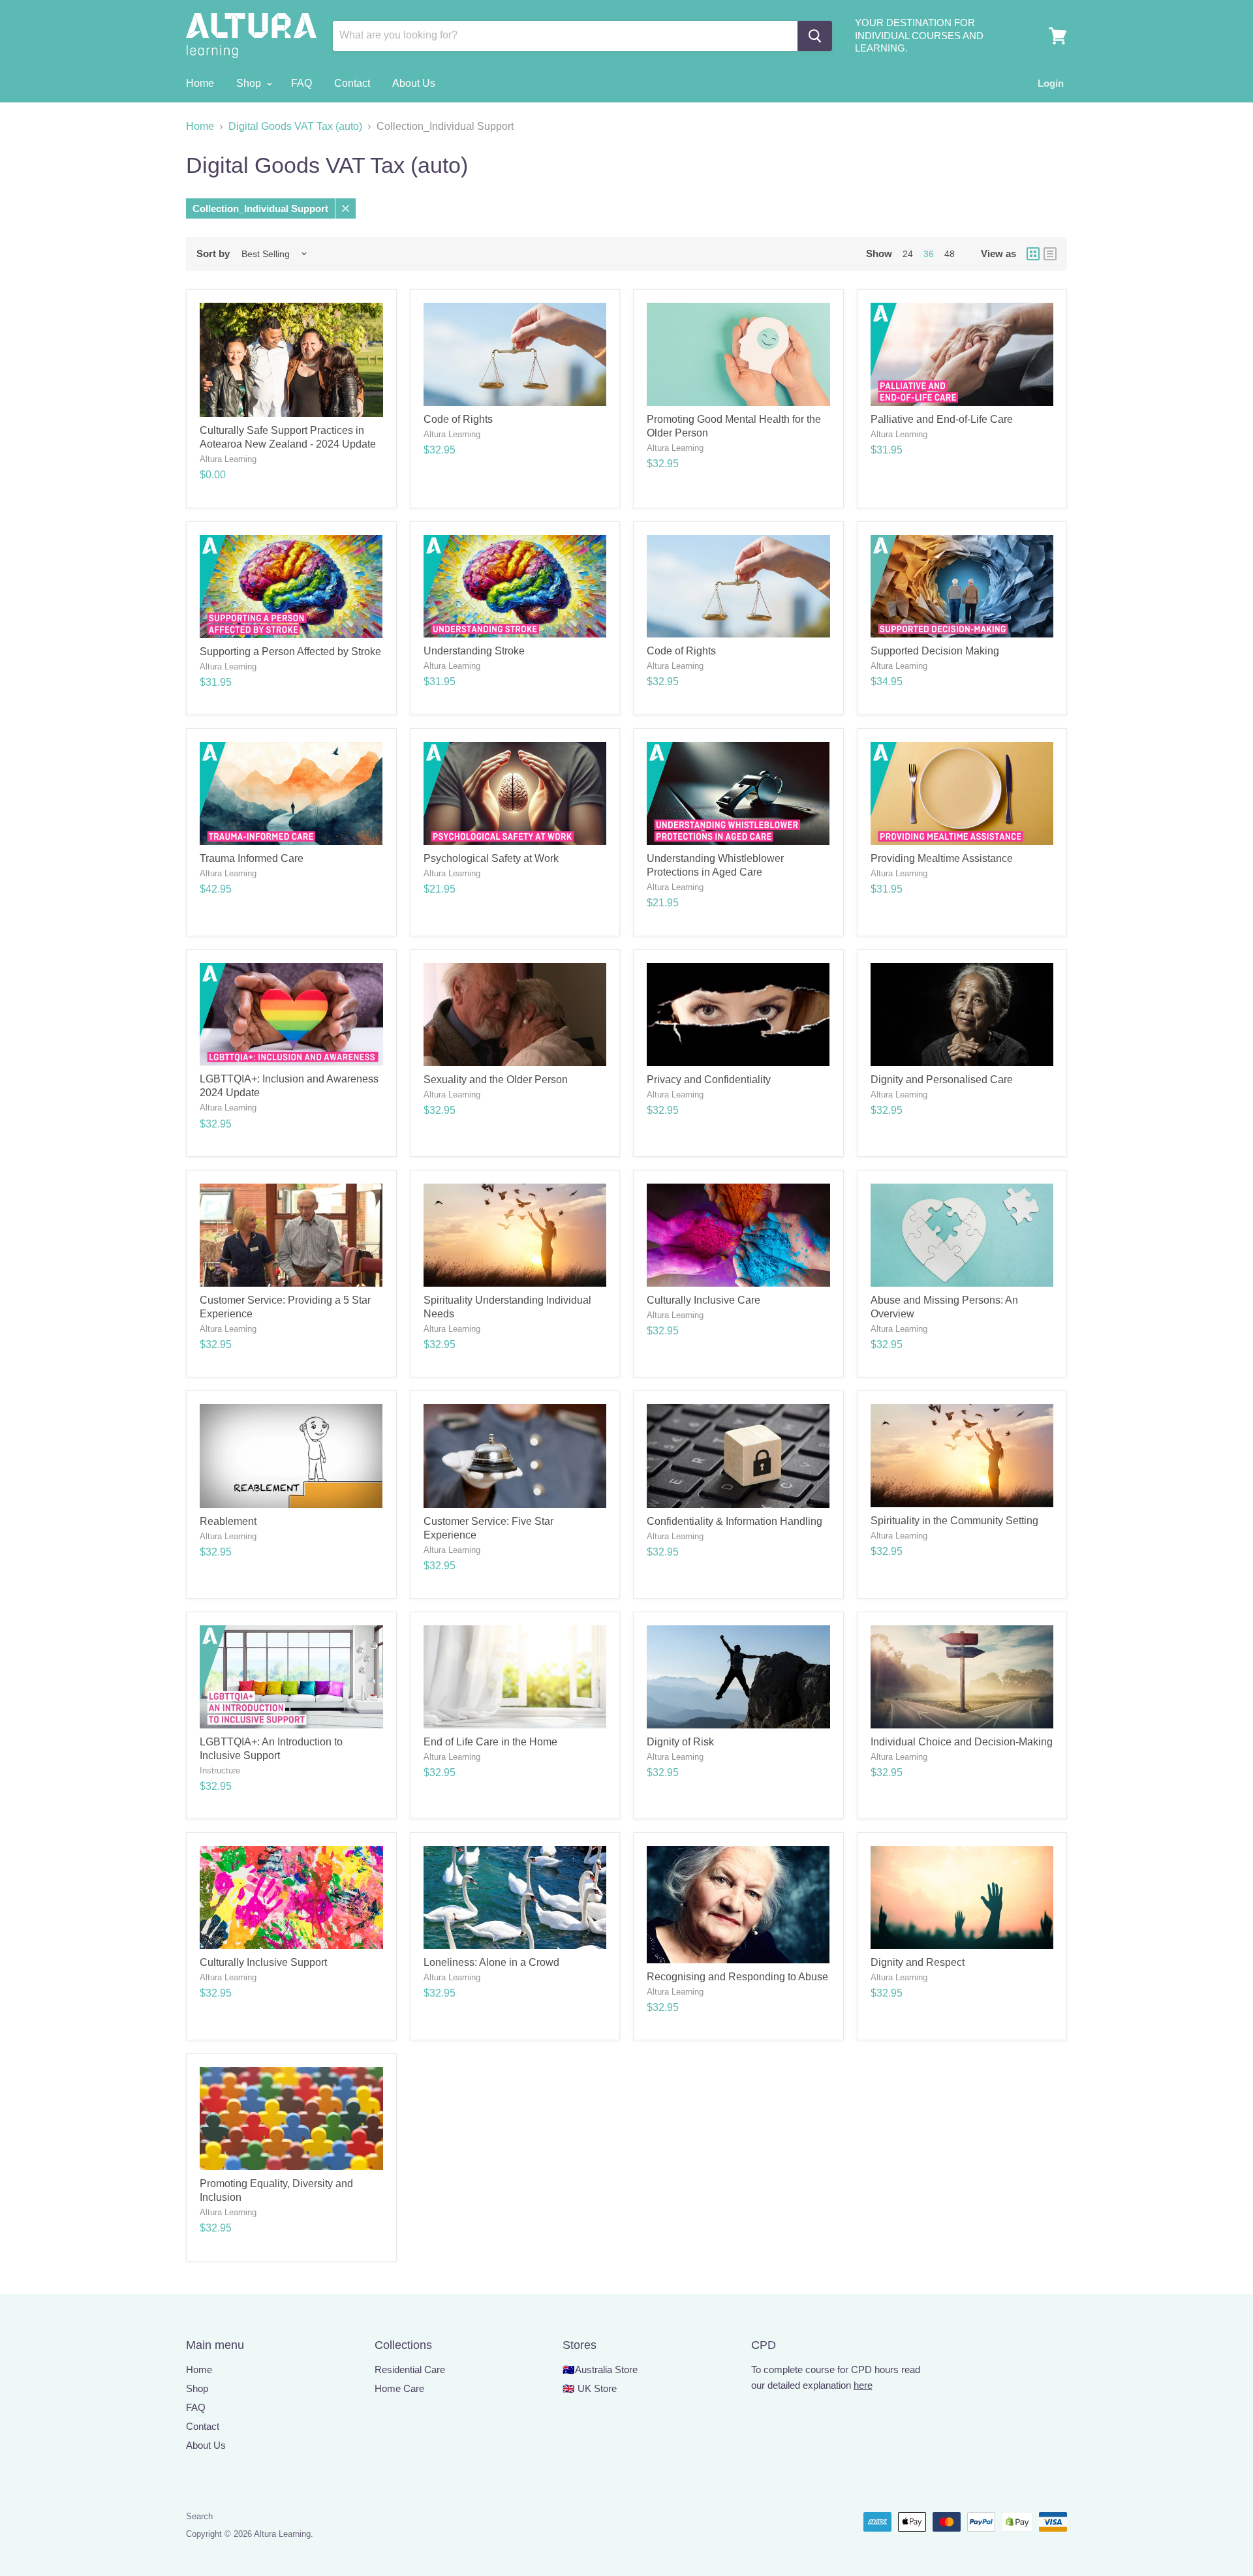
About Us (414, 83)
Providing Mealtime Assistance (942, 858)
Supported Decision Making (935, 651)
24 (908, 254)
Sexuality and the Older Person (496, 1080)
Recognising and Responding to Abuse (737, 1977)
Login (1051, 83)
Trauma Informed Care (252, 858)
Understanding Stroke (474, 651)
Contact (352, 83)
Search (199, 2516)
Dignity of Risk (680, 1742)
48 (950, 254)
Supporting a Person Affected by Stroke (290, 652)
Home (200, 83)
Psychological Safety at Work (491, 858)
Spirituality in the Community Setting (954, 1521)
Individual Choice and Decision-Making (962, 1742)
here (863, 2385)
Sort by (213, 253)
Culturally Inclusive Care (704, 1300)
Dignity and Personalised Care (942, 1080)
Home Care (399, 2388)
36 (929, 254)
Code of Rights (458, 419)
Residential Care (410, 2369)
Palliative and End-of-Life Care (942, 419)
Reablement (228, 1521)
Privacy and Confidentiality (709, 1080)
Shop (250, 83)
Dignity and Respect (918, 1962)
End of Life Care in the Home (490, 1742)
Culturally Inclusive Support (263, 1962)
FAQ (302, 83)
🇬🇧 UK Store (590, 2388)
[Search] (815, 36)
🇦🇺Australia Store (600, 2369)
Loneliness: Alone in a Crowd (491, 1962)
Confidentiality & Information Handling (735, 1521)
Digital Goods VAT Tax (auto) (295, 126)
